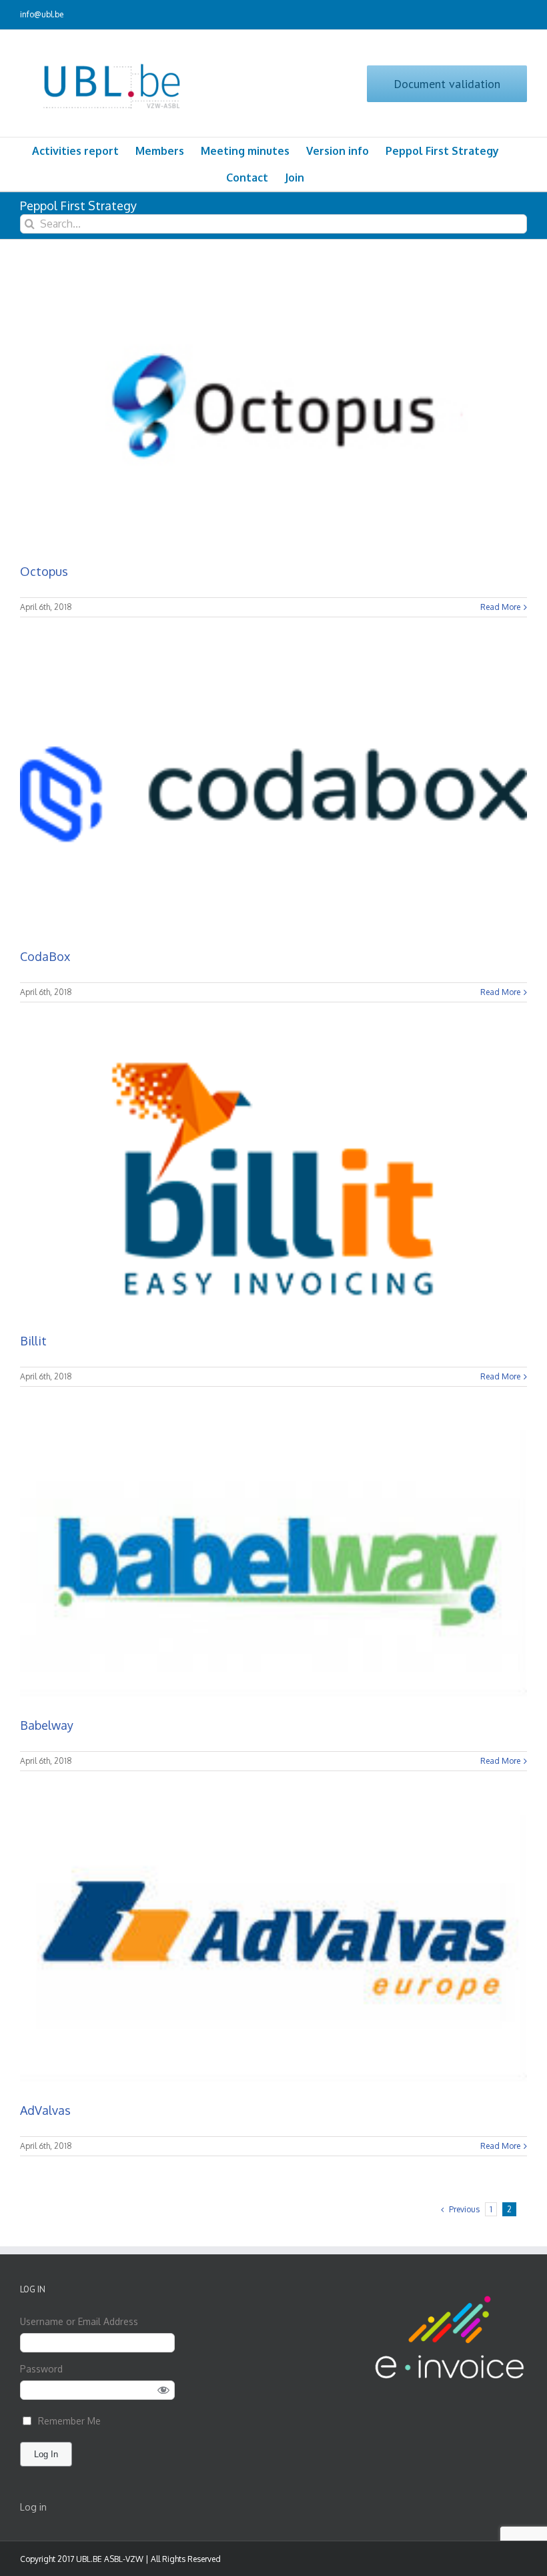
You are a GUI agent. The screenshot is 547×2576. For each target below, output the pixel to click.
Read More (500, 607)
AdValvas (45, 2110)
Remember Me (69, 2421)
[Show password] (164, 2390)
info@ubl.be (42, 14)
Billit (33, 1341)
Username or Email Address (79, 2321)
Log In (46, 2454)
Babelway (47, 1725)
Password (41, 2369)
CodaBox (45, 956)
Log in (33, 2507)
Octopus (44, 571)
